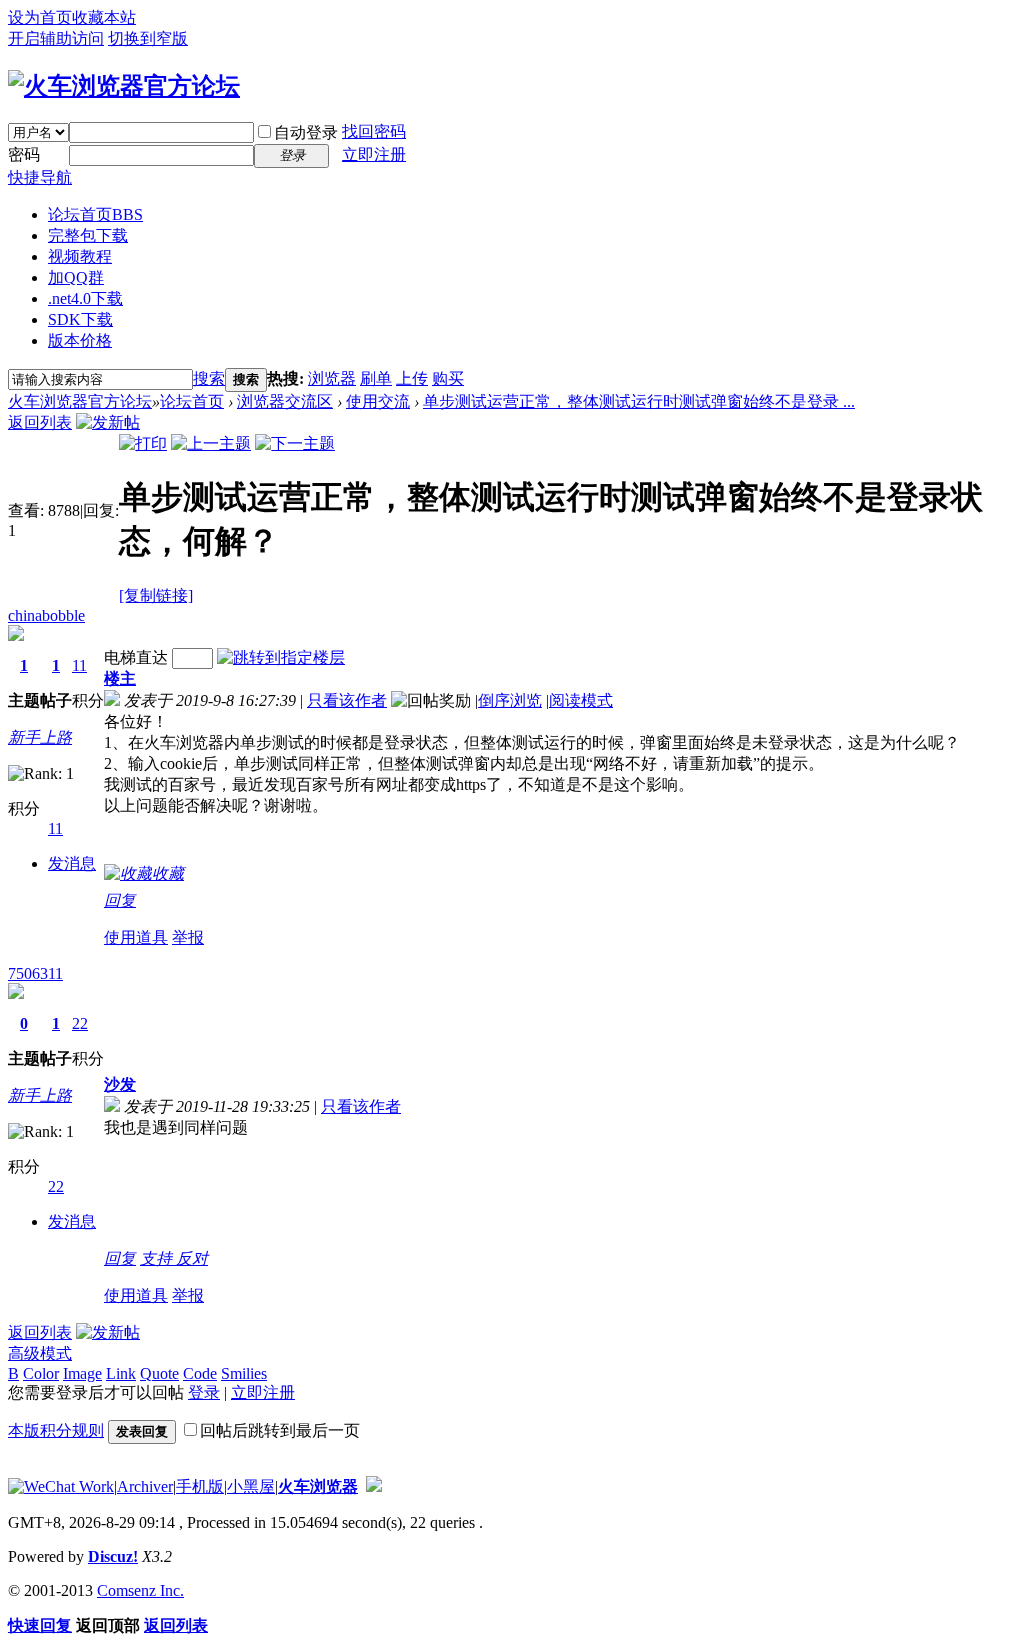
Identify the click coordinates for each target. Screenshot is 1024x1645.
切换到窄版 (148, 38)
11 (79, 665)
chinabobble (46, 615)
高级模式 (40, 1353)
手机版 (200, 1486)
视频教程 (80, 256)
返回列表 (40, 422)
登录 (204, 1392)
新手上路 (40, 737)
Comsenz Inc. (140, 1590)
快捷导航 (40, 177)
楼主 (120, 678)
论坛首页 (95, 214)
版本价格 (80, 340)
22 (80, 1023)
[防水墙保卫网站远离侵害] (374, 1486)
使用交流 (378, 401)
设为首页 (40, 17)
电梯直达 (136, 657)
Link (121, 1373)
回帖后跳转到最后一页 (280, 1430)
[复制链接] (156, 595)
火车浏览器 (318, 1486)
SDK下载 (80, 319)
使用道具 (136, 937)
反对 (192, 1258)
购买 (448, 378)
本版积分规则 (56, 1430)
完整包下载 (88, 235)
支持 (158, 1258)
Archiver (145, 1486)
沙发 (120, 1084)
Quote (159, 1373)
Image (82, 1373)
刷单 (376, 378)
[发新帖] (108, 422)
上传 (412, 378)
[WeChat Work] (61, 1486)
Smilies (244, 1373)
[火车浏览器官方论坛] (124, 86)
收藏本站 (104, 17)
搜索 (209, 378)
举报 (188, 937)
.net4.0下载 (85, 298)
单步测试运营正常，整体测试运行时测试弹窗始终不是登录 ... (639, 401)
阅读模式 (581, 700)
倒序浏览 (510, 700)
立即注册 (374, 154)
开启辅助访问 (56, 38)
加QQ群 (76, 277)
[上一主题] (211, 443)
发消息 (72, 863)
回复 (120, 900)
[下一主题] (295, 443)
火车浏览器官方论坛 (80, 401)
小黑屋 (251, 1486)
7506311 (35, 973)
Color (41, 1373)
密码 (24, 154)
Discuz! (113, 1556)
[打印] (143, 443)
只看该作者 (347, 700)
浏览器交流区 (285, 401)
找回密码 (374, 131)
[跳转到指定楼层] (281, 657)
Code (200, 1373)
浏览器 (332, 378)
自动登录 (306, 132)
